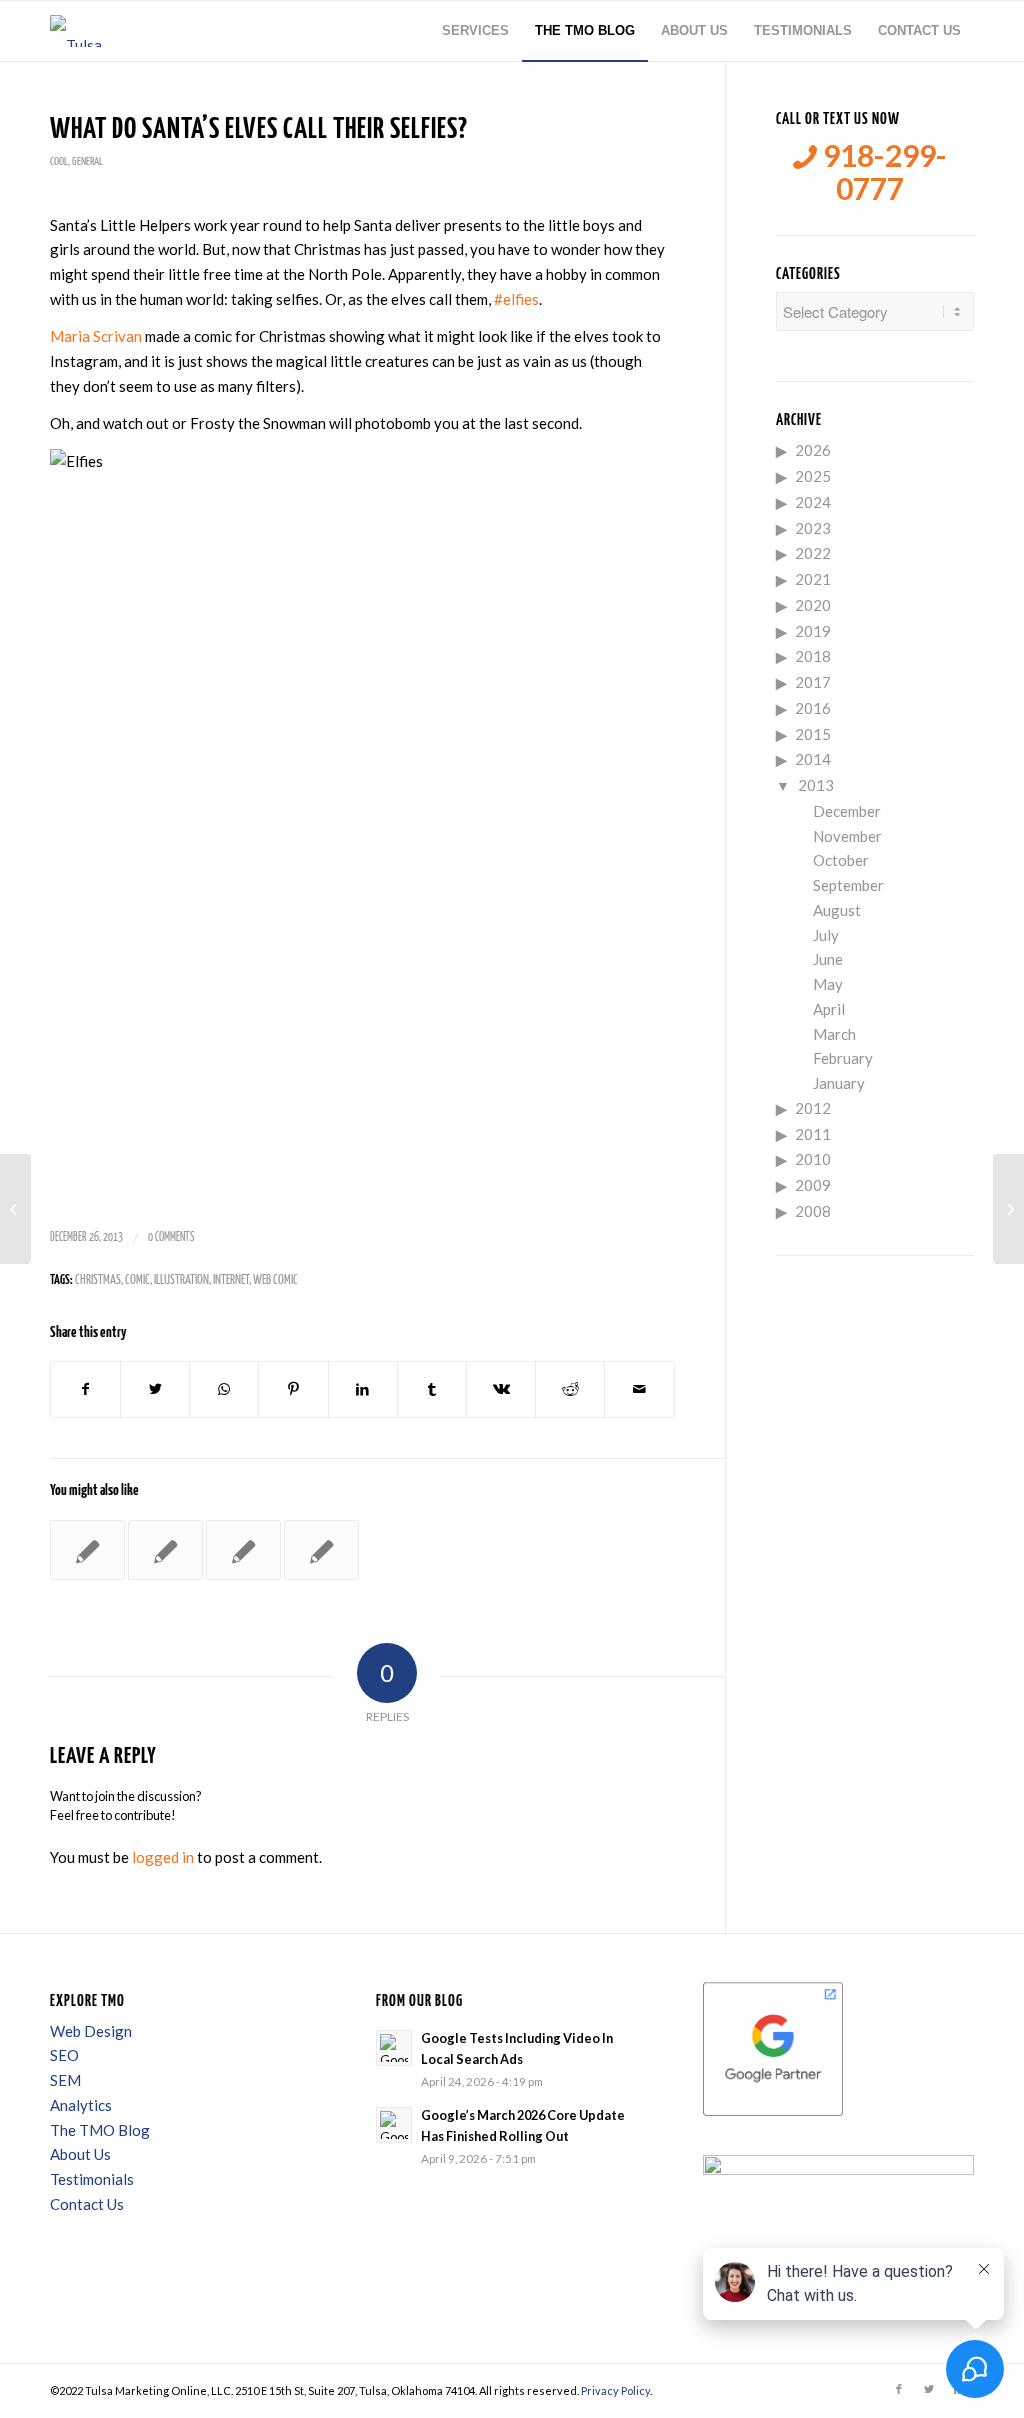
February (843, 1058)
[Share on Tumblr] (432, 1389)
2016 (813, 708)
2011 (813, 1134)
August (837, 910)
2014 (813, 759)
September (848, 885)
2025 (813, 476)
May (828, 984)
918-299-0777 (882, 172)
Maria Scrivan (96, 336)
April (829, 1009)
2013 (816, 785)
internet (231, 1280)
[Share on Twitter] (155, 1389)
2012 (813, 1108)
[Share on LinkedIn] (363, 1389)
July (826, 935)
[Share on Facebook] (85, 1389)
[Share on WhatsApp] (224, 1389)
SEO (64, 2055)
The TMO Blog (100, 2130)
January (839, 1083)
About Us (80, 2154)
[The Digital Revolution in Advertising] (321, 1550)
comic (137, 1280)
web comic (275, 1280)
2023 (813, 528)
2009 (813, 1185)
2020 (813, 605)
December (847, 811)
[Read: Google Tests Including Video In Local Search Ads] (394, 2048)
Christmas (98, 1280)
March (834, 1034)
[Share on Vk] (501, 1389)
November (847, 836)
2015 (813, 734)
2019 (813, 631)
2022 (813, 553)
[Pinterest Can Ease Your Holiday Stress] (87, 1550)
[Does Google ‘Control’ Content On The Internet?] (165, 1550)
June (828, 959)
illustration (181, 1280)
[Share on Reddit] (570, 1389)
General (87, 161)
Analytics (81, 2105)
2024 (813, 502)
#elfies (516, 299)
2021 (813, 579)
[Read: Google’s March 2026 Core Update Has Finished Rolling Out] (394, 2125)
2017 (813, 682)
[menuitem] (475, 31)
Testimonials (92, 2179)
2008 (813, 1211)
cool (59, 161)
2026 (813, 450)
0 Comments (171, 1237)
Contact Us (87, 2204)
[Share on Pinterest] (293, 1389)
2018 (813, 656)
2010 (813, 1159)
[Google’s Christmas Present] (243, 1550)
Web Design (91, 2031)
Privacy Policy (615, 2390)
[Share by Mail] (639, 1389)
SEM (65, 2080)
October (841, 860)
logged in (163, 1857)
